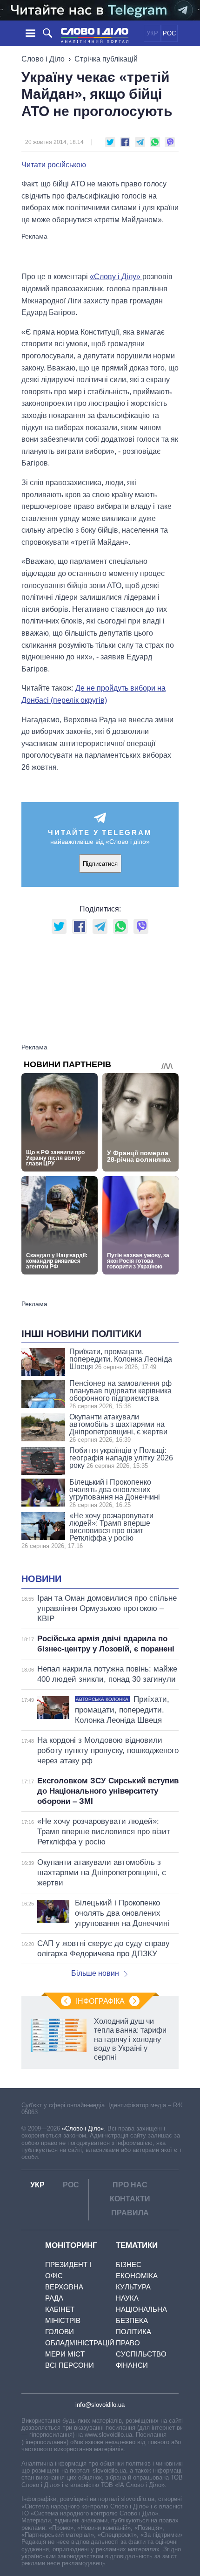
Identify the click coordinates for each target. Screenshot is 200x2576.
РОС (169, 33)
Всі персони (70, 2365)
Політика (133, 2332)
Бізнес (129, 2264)
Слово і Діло (43, 59)
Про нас (130, 2185)
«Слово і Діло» (83, 2128)
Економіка (137, 2276)
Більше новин (95, 1973)
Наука (127, 2298)
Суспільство (141, 2354)
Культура (133, 2287)
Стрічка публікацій (106, 59)
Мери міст (65, 2354)
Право (128, 2343)
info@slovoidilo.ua (100, 2405)
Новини (41, 1579)
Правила (130, 2213)
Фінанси (132, 2365)
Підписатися (100, 864)
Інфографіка (100, 2001)
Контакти (130, 2199)
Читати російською (54, 165)
